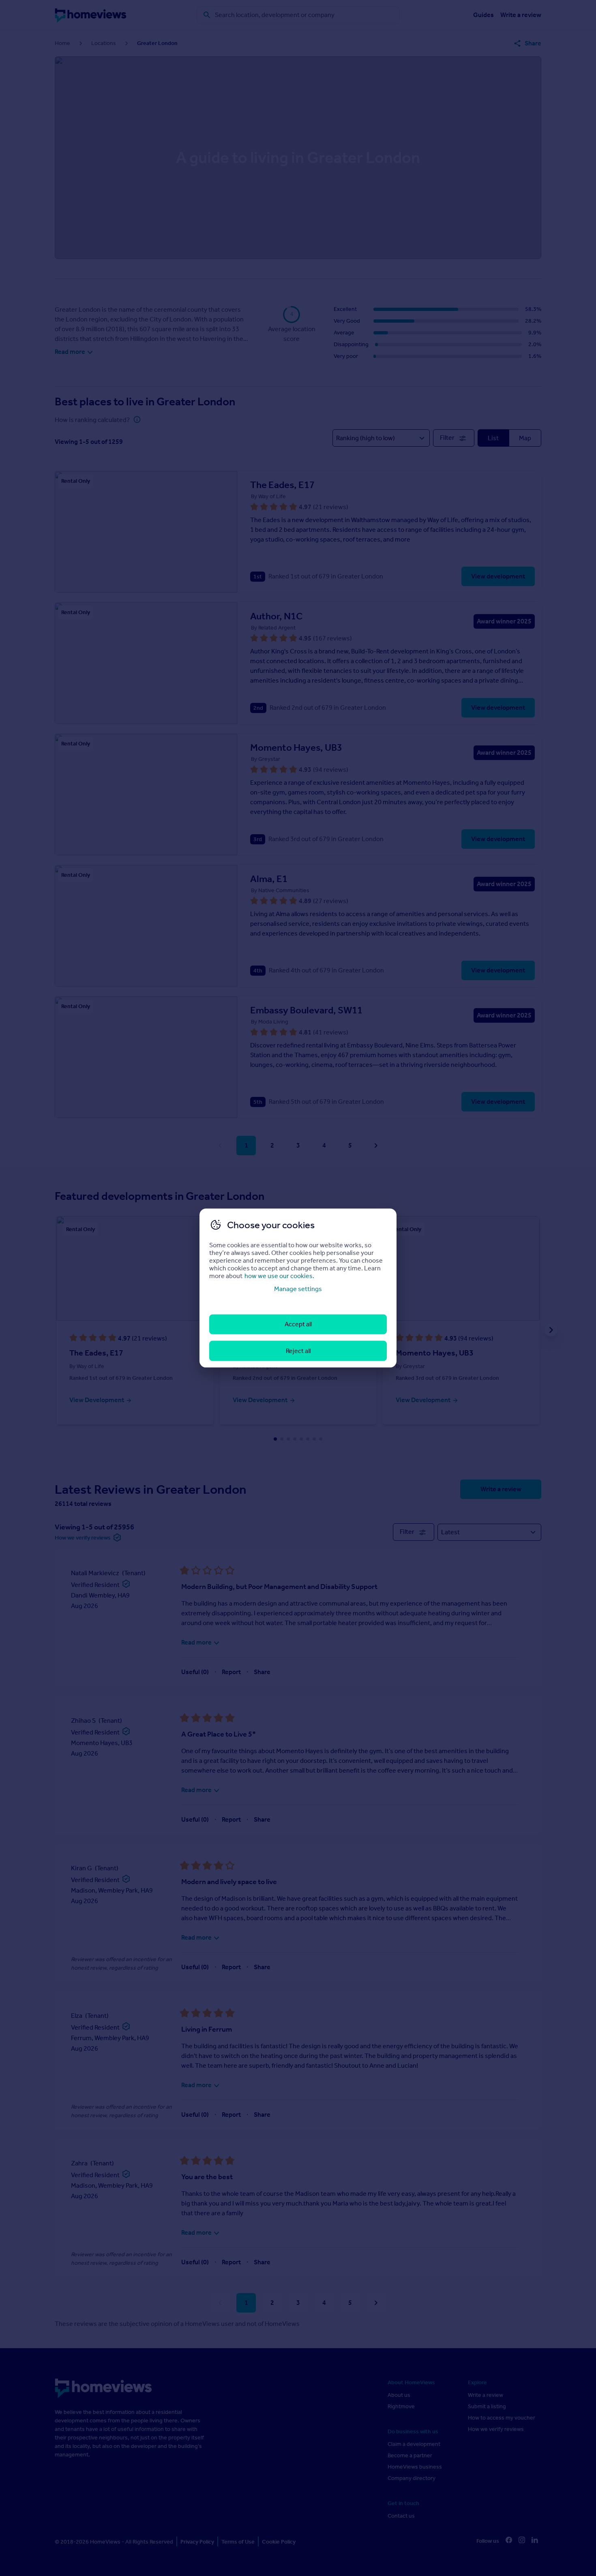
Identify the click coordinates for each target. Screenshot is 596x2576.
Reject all (298, 1350)
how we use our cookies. (279, 1276)
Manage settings (298, 1289)
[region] (298, 1288)
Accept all (298, 1324)
